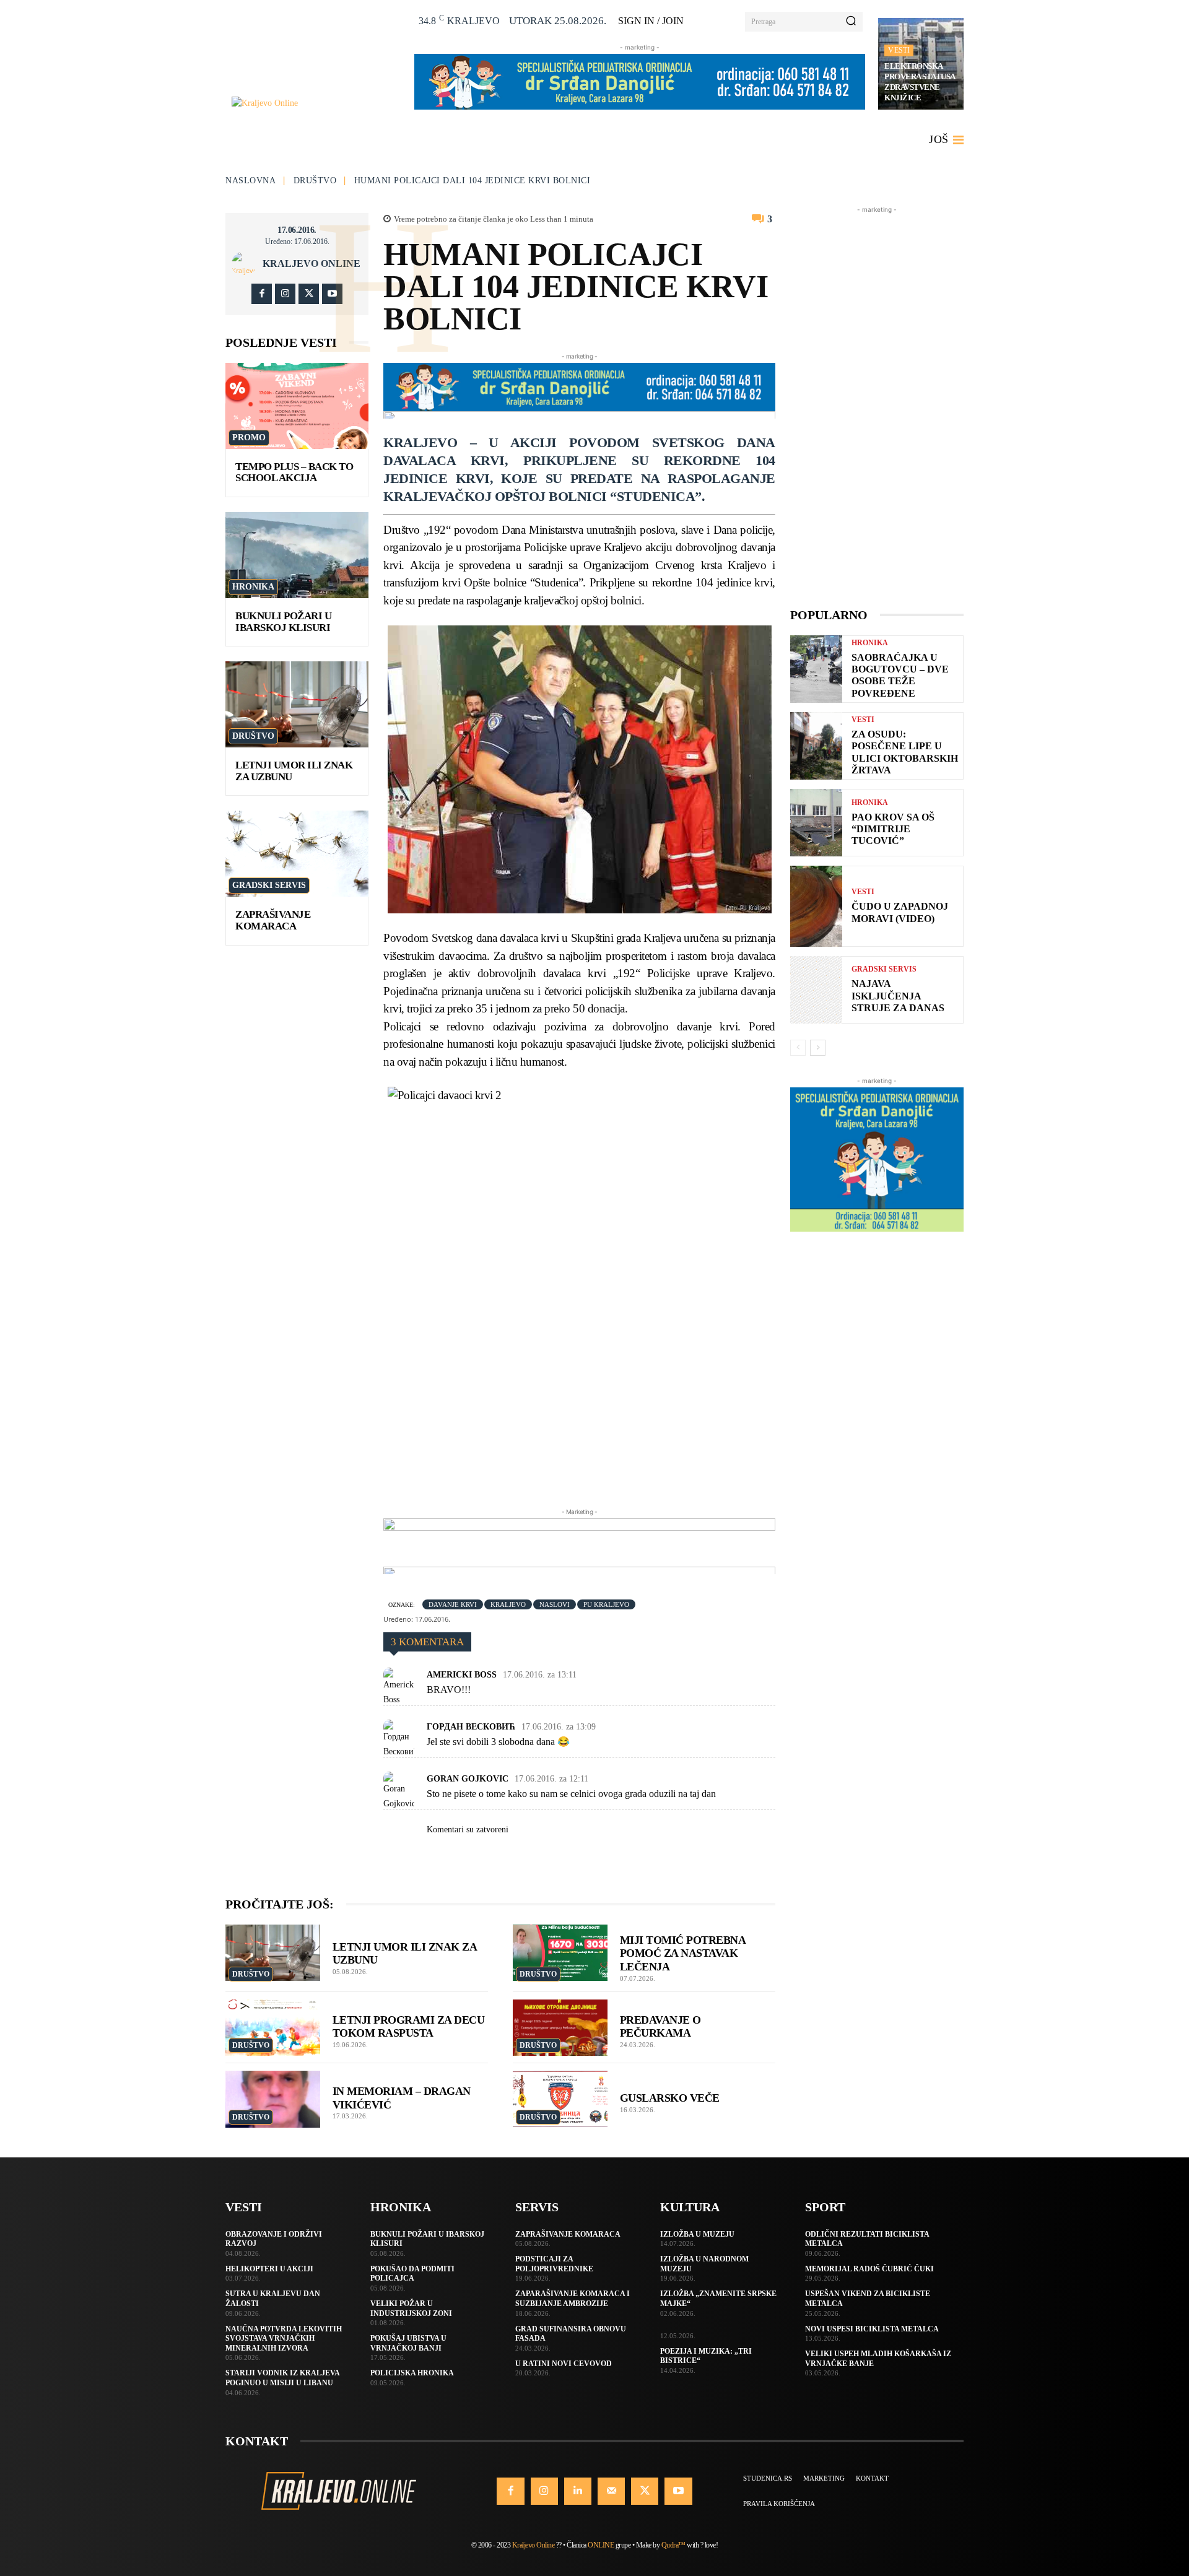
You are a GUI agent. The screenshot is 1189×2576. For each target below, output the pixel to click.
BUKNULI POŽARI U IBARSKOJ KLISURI (283, 622)
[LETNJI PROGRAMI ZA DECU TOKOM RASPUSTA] (273, 2028)
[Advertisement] (877, 402)
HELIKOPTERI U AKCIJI (269, 2269)
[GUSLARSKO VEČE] (560, 2099)
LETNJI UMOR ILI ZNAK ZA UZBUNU (294, 771)
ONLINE (601, 2545)
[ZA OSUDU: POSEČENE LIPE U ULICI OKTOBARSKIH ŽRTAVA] (816, 746)
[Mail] (611, 2491)
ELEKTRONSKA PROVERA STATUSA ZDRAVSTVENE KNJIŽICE (920, 82)
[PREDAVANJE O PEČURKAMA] (560, 2028)
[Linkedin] (578, 2491)
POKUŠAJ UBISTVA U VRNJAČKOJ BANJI (408, 2343)
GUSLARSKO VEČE (670, 2098)
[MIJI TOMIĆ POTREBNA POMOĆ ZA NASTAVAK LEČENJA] (560, 1953)
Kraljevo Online (311, 264)
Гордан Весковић (471, 1727)
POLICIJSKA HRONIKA (412, 2373)
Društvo (315, 181)
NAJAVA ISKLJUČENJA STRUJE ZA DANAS (898, 995)
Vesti (899, 50)
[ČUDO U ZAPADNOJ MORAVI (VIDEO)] (816, 906)
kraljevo (508, 1604)
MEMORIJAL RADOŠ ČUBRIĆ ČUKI (869, 2269)
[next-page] (818, 1048)
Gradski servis (269, 885)
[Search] (851, 22)
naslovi (555, 1604)
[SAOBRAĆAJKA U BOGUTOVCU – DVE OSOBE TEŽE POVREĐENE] (816, 669)
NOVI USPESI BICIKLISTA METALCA (872, 2329)
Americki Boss (462, 1675)
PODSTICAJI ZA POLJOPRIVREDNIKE (554, 2264)
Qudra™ (673, 2545)
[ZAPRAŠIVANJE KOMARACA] (297, 854)
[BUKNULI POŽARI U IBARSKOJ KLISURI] (297, 555)
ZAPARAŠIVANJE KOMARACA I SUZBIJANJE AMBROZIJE (573, 2299)
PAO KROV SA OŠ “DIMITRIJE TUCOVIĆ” (893, 829)
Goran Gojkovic (468, 1779)
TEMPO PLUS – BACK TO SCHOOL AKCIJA (294, 472)
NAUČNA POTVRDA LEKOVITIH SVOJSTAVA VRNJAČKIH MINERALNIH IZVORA (284, 2339)
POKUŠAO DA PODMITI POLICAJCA (412, 2274)
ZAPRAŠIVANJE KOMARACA (273, 920)
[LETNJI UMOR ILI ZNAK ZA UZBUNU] (297, 704)
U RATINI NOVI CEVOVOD (564, 2364)
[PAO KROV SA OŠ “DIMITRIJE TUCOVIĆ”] (816, 823)
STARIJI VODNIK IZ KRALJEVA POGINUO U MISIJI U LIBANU (283, 2378)
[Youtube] (332, 294)
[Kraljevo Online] (316, 103)
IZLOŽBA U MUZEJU (697, 2234)
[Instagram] (285, 294)
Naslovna (250, 181)
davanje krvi (453, 1604)
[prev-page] (798, 1048)
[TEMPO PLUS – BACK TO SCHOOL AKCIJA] (297, 406)
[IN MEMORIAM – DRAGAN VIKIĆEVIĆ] (273, 2099)
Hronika (253, 587)
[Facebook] (262, 294)
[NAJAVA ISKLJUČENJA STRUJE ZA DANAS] (816, 990)
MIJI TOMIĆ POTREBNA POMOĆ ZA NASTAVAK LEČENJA (683, 1953)
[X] (309, 294)
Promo (249, 437)
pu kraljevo (606, 1604)
